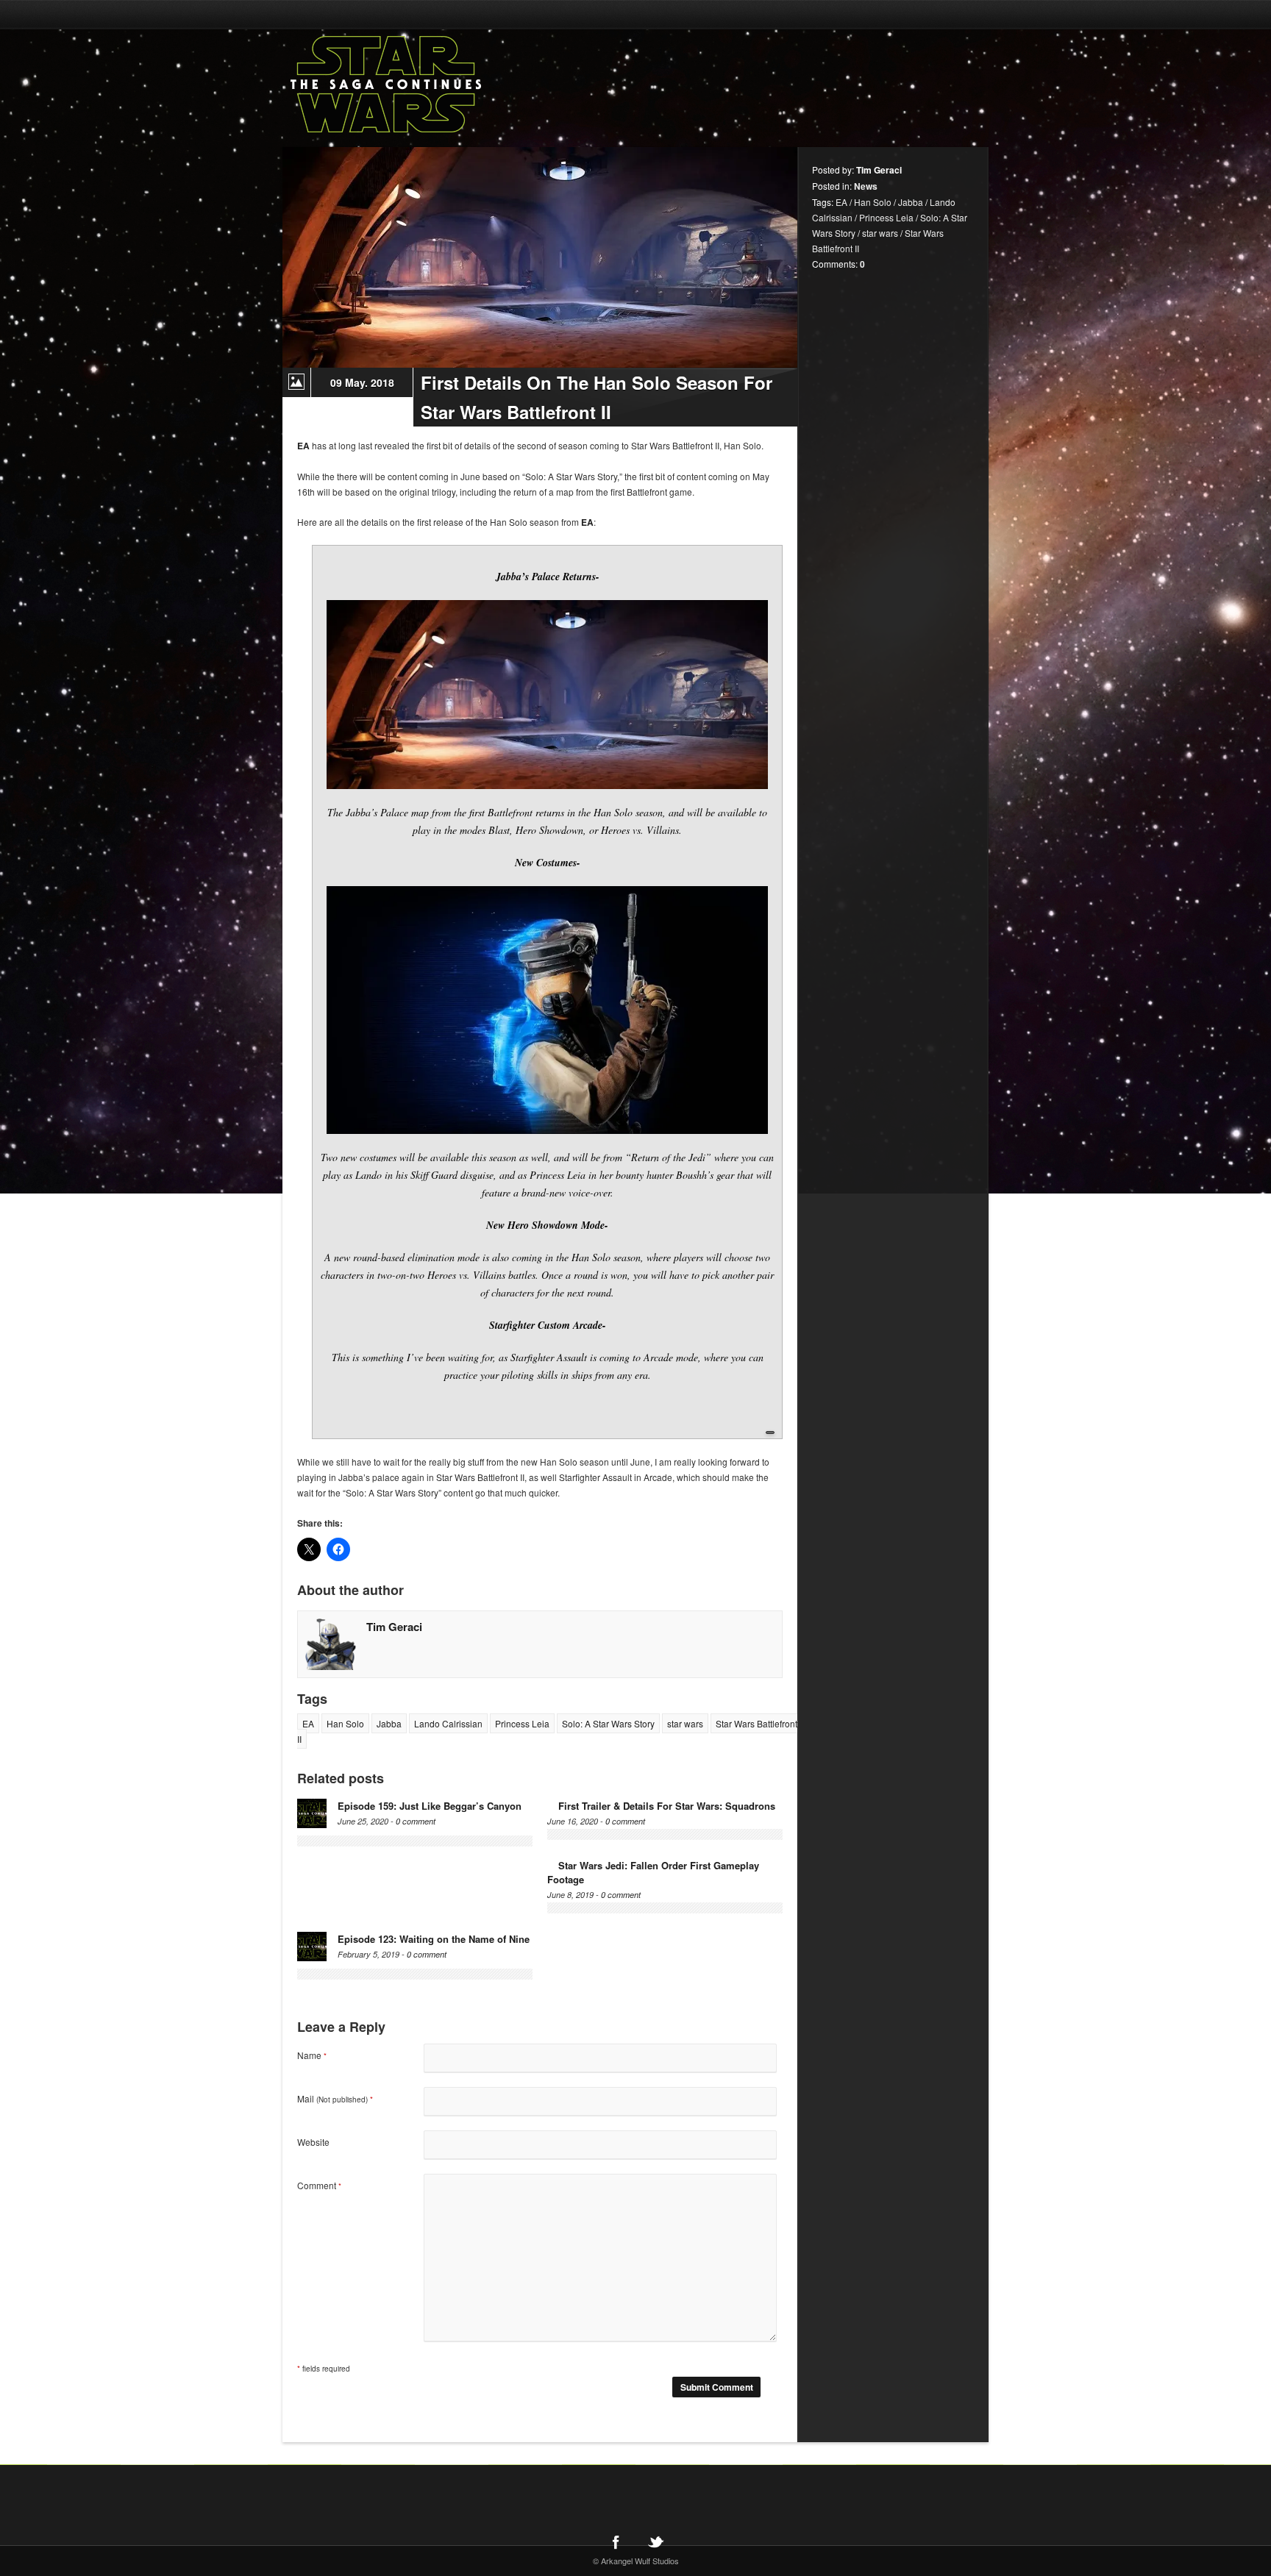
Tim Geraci (394, 1627)
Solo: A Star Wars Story (608, 1723)
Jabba (389, 1723)
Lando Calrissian (448, 1723)
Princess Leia (522, 1723)
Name (312, 2055)
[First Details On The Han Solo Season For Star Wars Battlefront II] (540, 257)
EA (308, 1723)
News (866, 186)
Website (313, 2142)
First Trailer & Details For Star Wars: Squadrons (667, 1806)
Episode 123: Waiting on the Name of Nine (434, 1939)
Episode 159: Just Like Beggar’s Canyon (430, 1806)
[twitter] (655, 2542)
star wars (685, 1723)
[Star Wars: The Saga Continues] (463, 85)
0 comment (416, 1821)
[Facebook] (616, 2542)
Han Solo (345, 1723)
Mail (335, 2098)
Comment (319, 2185)
